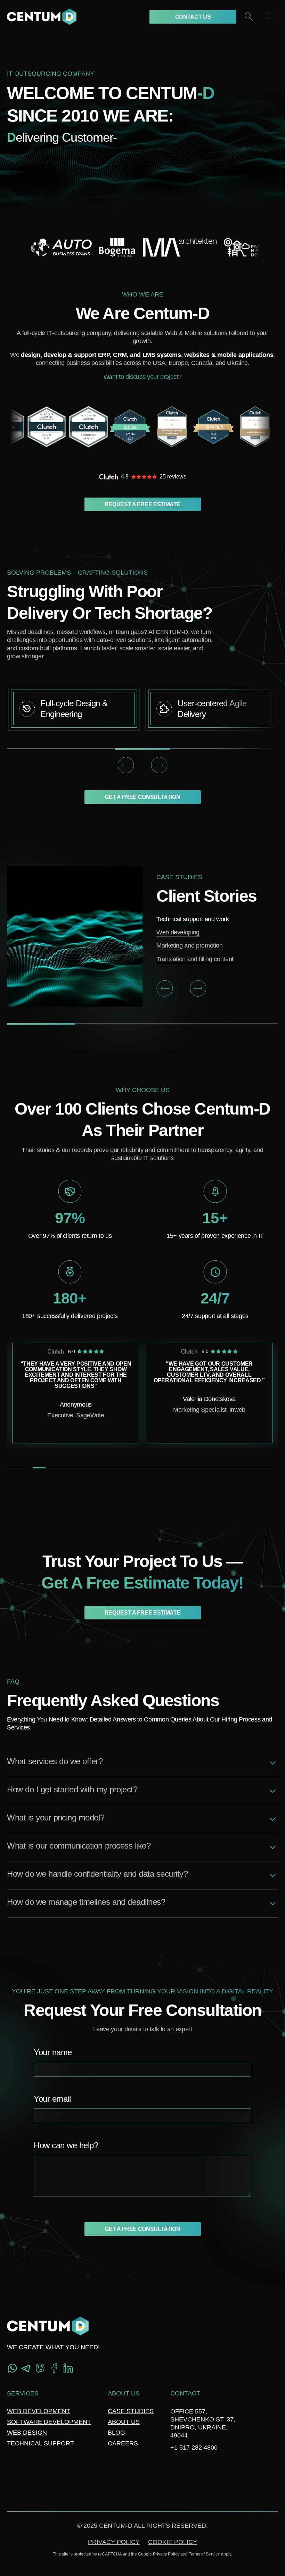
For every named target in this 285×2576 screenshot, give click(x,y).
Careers (123, 2443)
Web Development (39, 2411)
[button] (126, 765)
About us (124, 2422)
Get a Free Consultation (142, 797)
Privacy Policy (114, 2542)
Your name (53, 2053)
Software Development (49, 2422)
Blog (116, 2433)
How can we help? (66, 2146)
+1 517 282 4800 (194, 2448)
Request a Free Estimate (143, 504)
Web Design (27, 2433)
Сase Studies (131, 2411)
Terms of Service (204, 2554)
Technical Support (40, 2443)
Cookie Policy (173, 2542)
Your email (52, 2099)
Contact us (193, 17)
